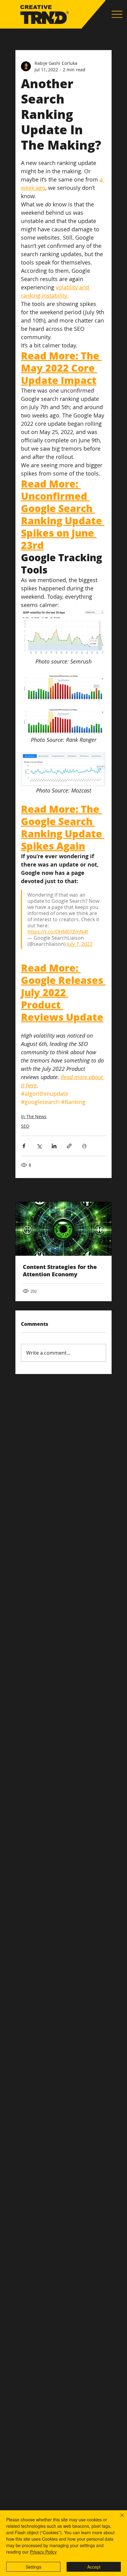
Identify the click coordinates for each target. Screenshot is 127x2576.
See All (99, 1190)
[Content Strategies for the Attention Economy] (63, 1229)
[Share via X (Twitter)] (39, 1146)
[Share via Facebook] (24, 1146)
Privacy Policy (43, 2552)
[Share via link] (69, 1146)
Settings (33, 2567)
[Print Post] (84, 1146)
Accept (94, 2567)
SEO (25, 1126)
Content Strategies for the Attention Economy (60, 1270)
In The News (34, 1116)
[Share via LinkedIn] (54, 1146)
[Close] (118, 2519)
